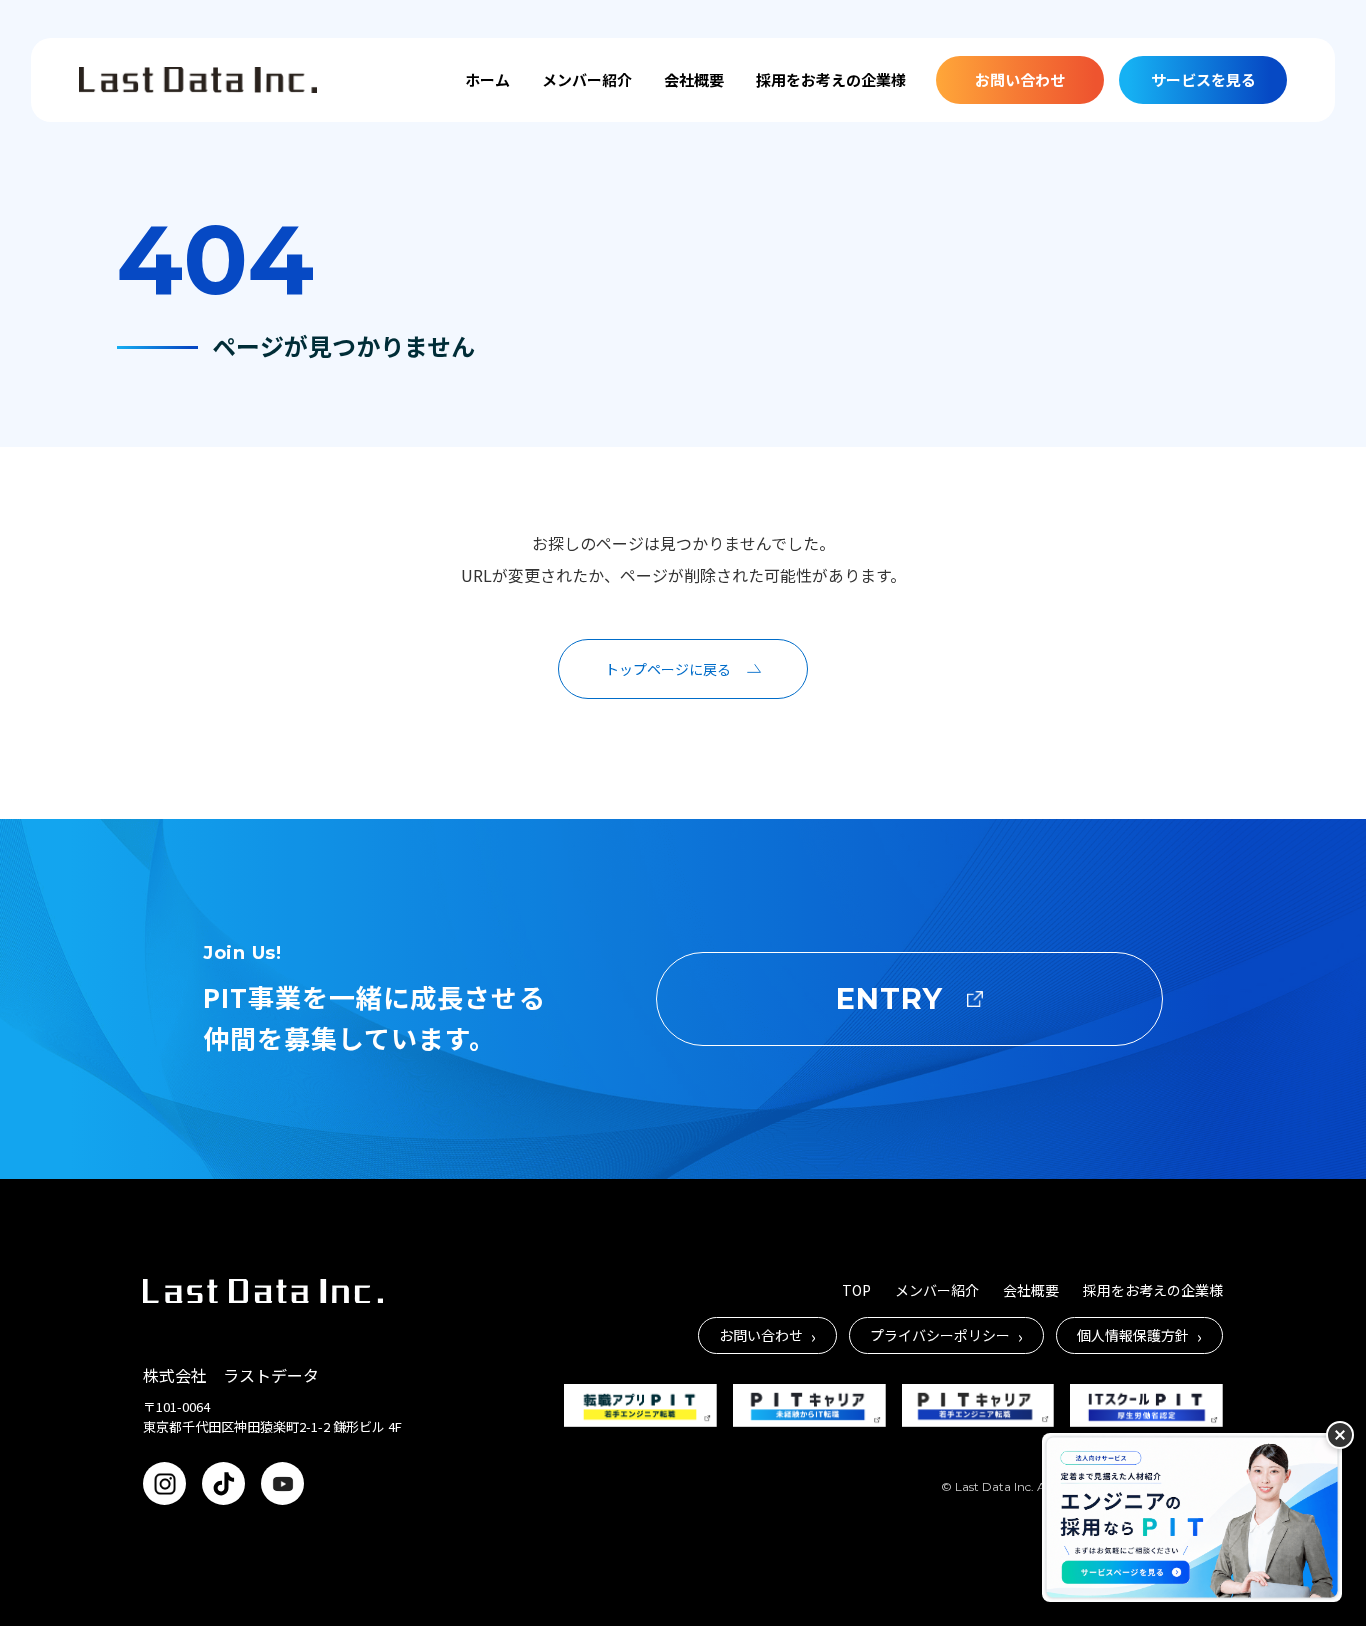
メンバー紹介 (587, 79)
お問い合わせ (1020, 79)
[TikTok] (223, 1483)
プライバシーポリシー (946, 1336)
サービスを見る (1203, 79)
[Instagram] (164, 1483)
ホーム (487, 79)
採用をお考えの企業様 (831, 79)
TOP (856, 1290)
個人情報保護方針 (1139, 1336)
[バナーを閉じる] (1340, 1435)
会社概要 (694, 79)
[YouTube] (282, 1483)
